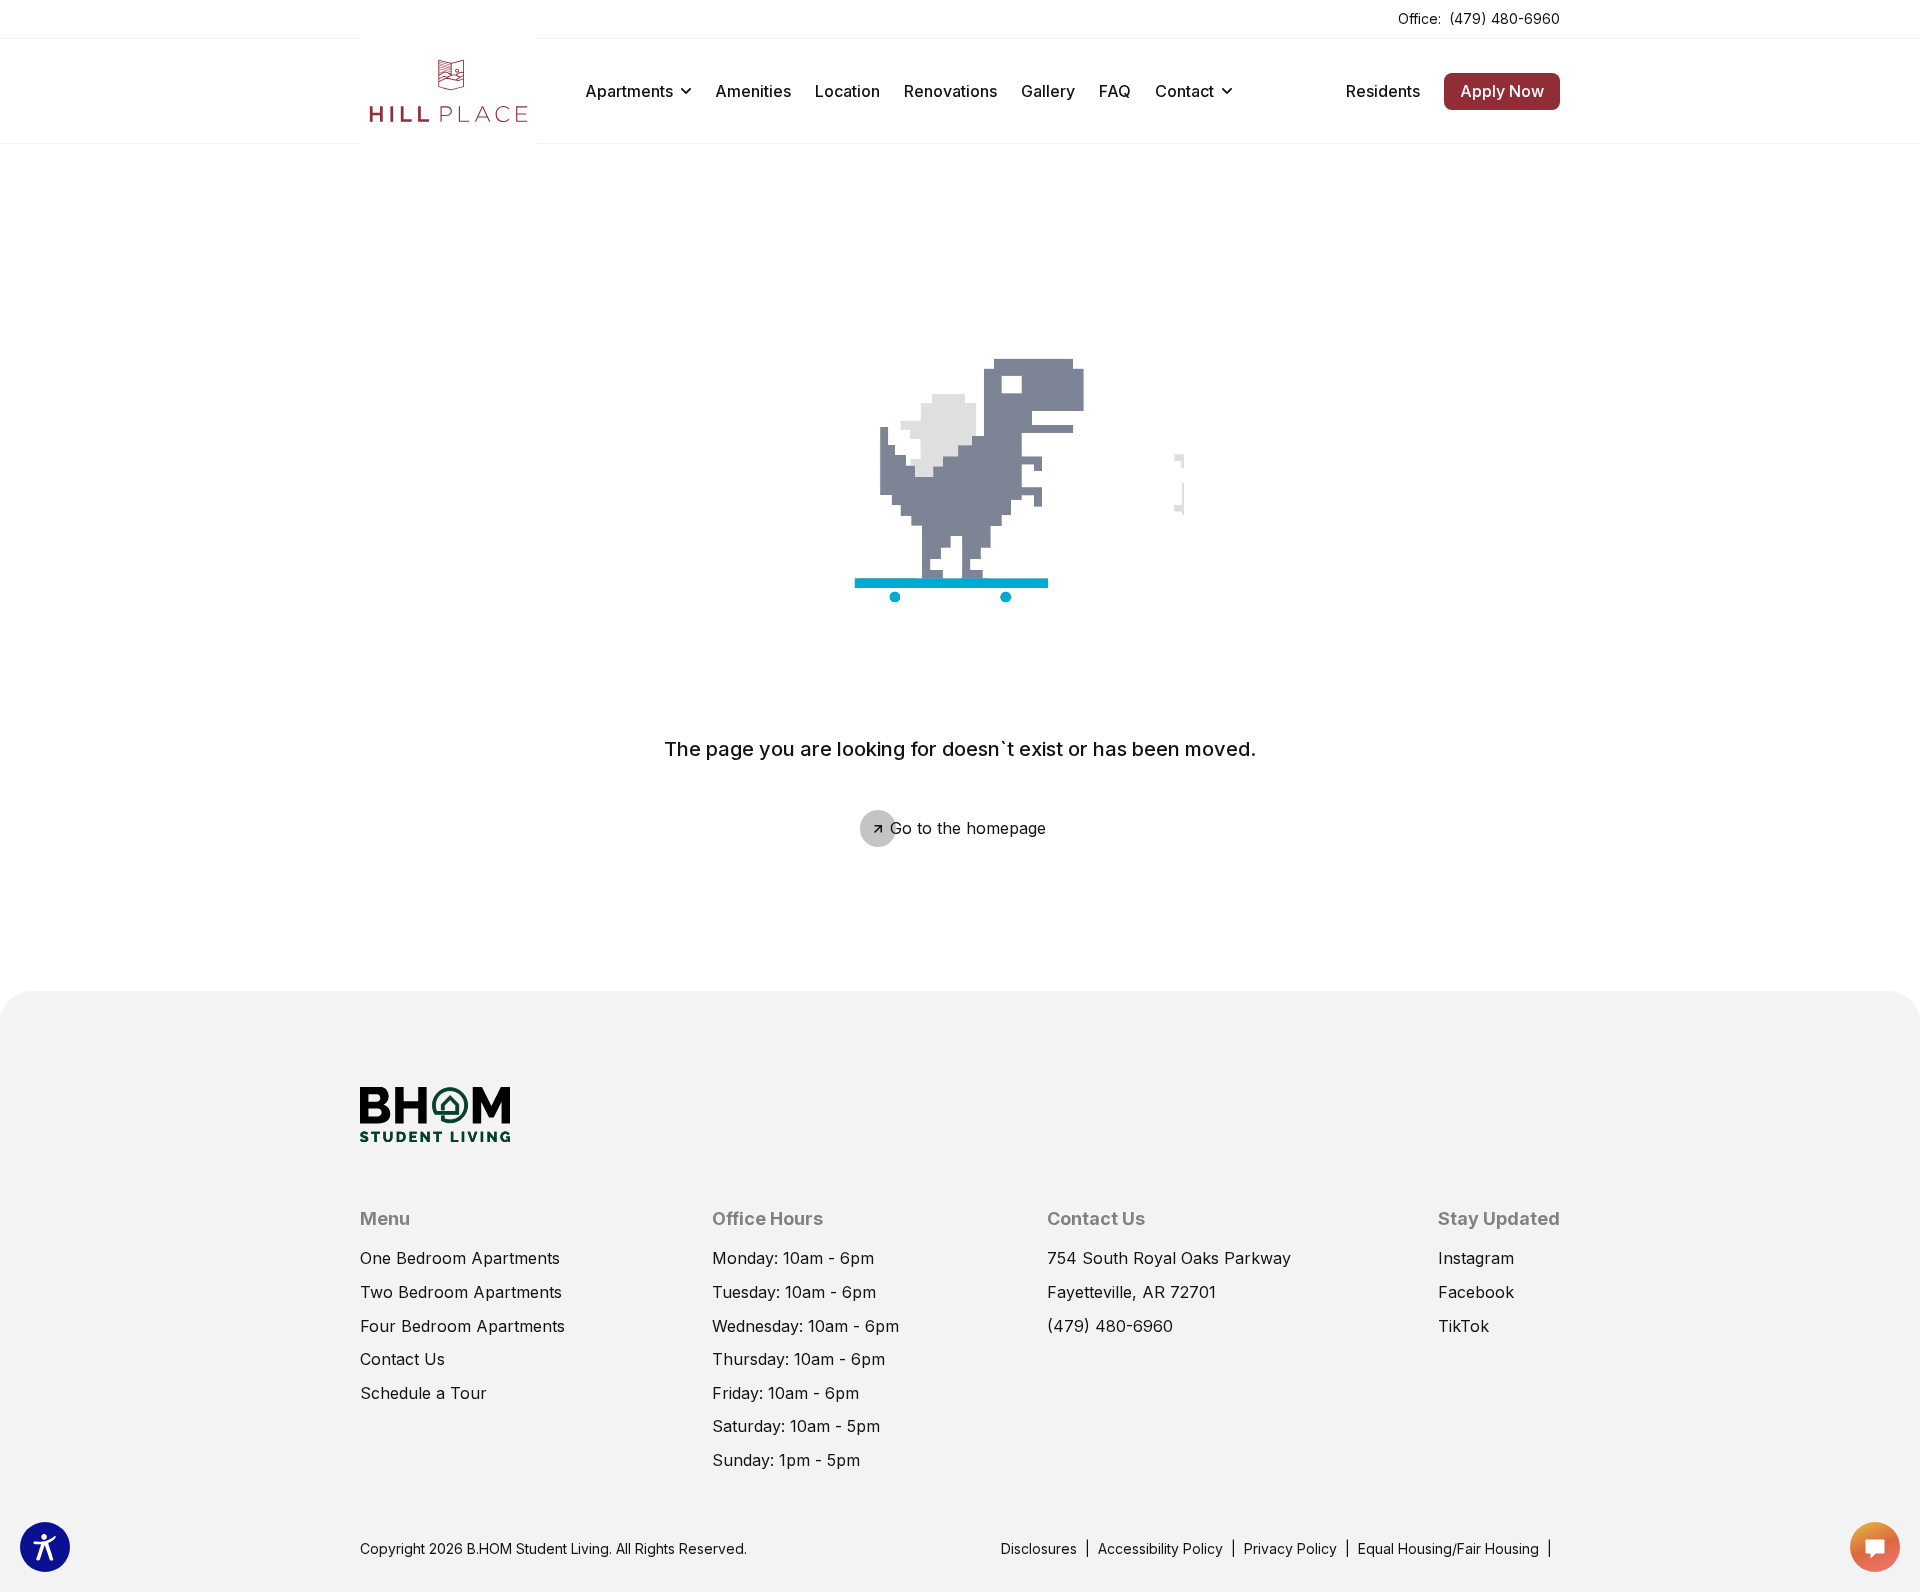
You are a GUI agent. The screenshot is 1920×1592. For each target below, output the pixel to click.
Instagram (1476, 1258)
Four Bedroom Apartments (462, 1326)
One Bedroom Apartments (460, 1258)
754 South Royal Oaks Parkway (1169, 1257)
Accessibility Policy (1160, 1548)
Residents (1383, 90)
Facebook (1476, 1291)
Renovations (950, 91)
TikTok (1463, 1325)
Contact (1184, 91)
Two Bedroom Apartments (461, 1292)
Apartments (629, 91)
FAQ (1115, 91)
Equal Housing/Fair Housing (1448, 1548)
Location (847, 91)
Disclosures (1039, 1547)
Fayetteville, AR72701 (1131, 1291)
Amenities (753, 91)
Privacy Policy (1290, 1548)
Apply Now (1494, 87)
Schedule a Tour (423, 1392)
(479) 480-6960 (1504, 17)
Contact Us (402, 1359)
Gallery (1048, 91)
